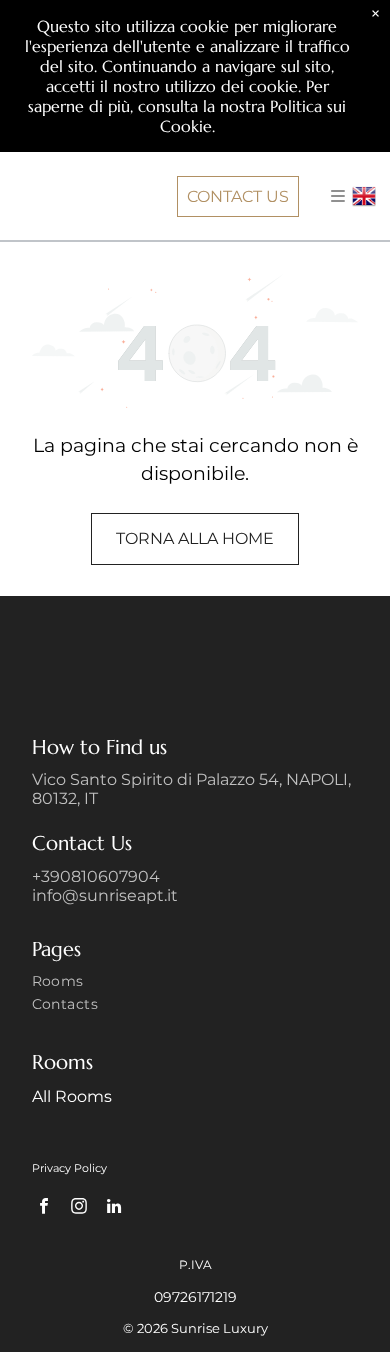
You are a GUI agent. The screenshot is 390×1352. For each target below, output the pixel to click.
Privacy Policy (69, 1168)
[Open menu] (338, 196)
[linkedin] (114, 1209)
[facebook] (44, 1209)
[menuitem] (195, 983)
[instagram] (79, 1209)
